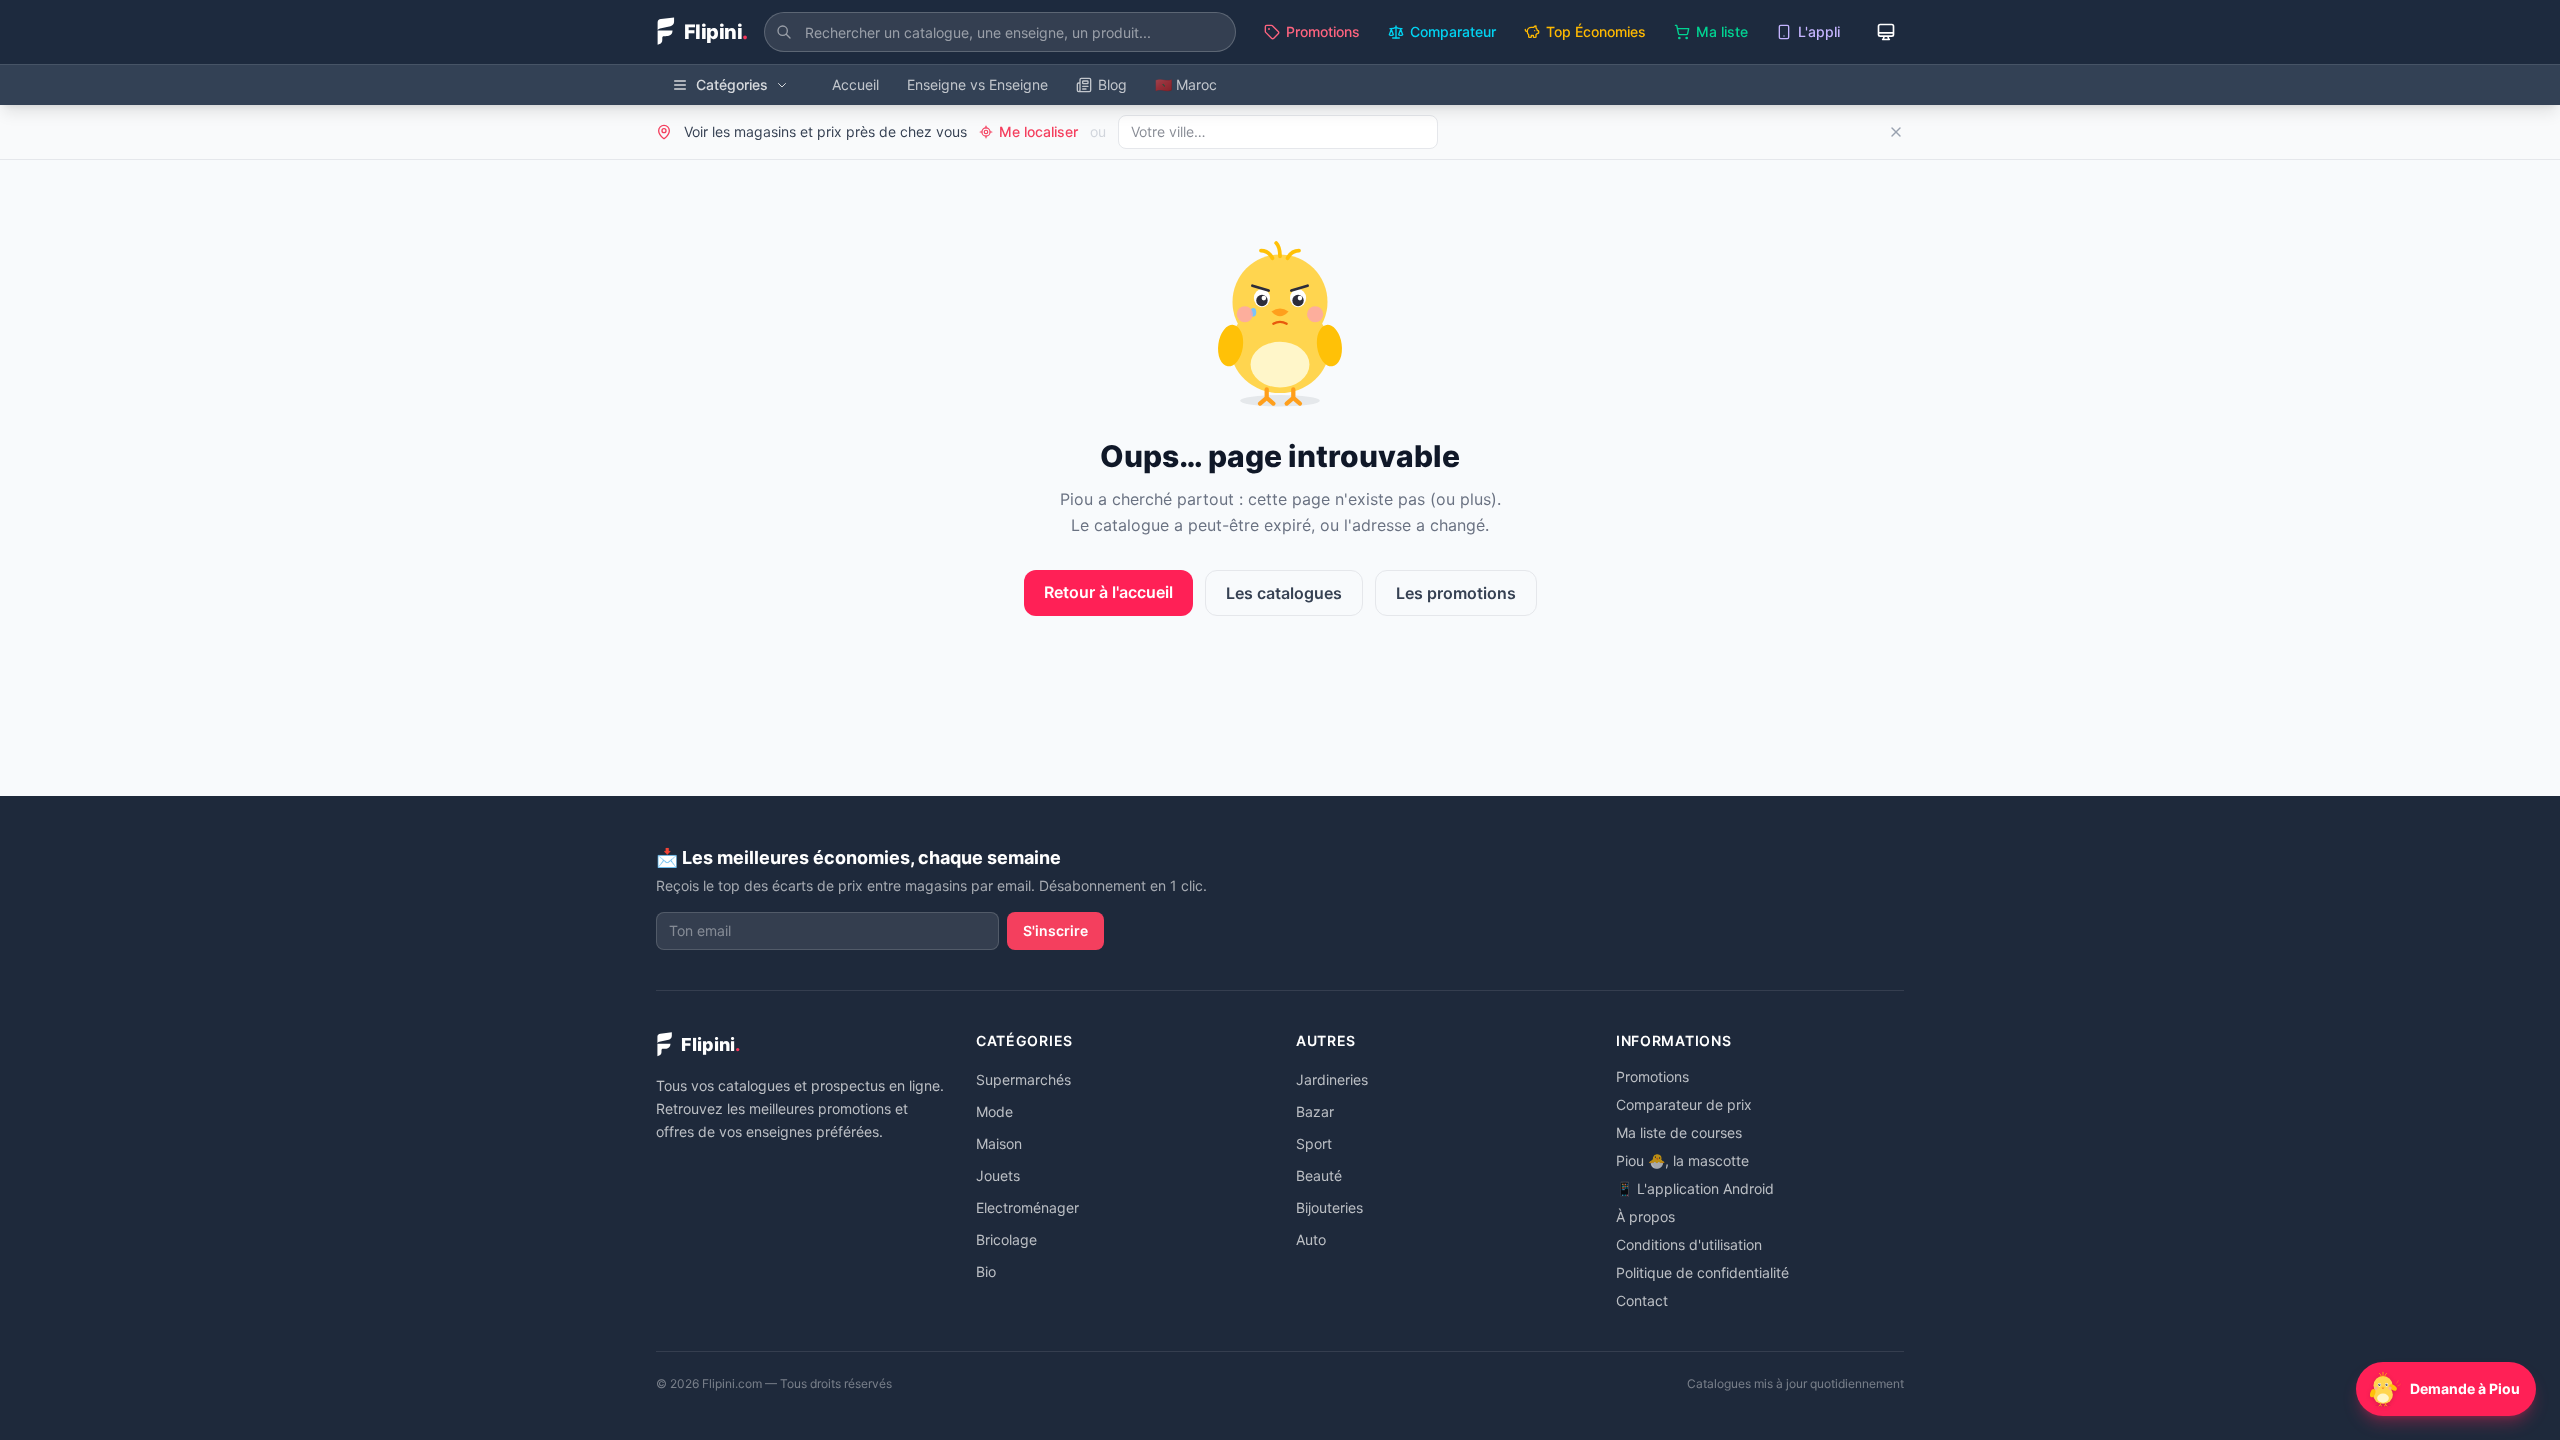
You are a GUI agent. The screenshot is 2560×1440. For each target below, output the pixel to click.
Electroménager (1027, 1207)
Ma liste (1722, 31)
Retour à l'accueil (1108, 592)
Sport (1314, 1143)
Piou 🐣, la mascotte (1682, 1160)
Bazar (1315, 1111)
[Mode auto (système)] (1886, 32)
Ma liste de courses (1679, 1132)
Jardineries (1332, 1079)
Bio (986, 1271)
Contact (1642, 1300)
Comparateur (1453, 31)
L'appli (1819, 31)
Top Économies (1596, 31)
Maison (999, 1143)
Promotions (1323, 31)
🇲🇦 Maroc (1186, 84)
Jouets (998, 1175)
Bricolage (1006, 1239)
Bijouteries (1329, 1207)
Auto (1311, 1239)
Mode (994, 1111)
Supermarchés (1023, 1079)
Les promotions (1456, 593)
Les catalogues (1284, 593)
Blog (1112, 84)
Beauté (1319, 1175)
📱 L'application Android (1695, 1188)
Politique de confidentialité (1702, 1272)
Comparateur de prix (1684, 1104)
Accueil (855, 84)
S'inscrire (1055, 930)
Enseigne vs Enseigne (977, 84)
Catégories (732, 84)
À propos (1645, 1216)
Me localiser (1038, 131)
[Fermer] (1896, 132)
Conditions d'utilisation (1689, 1244)
